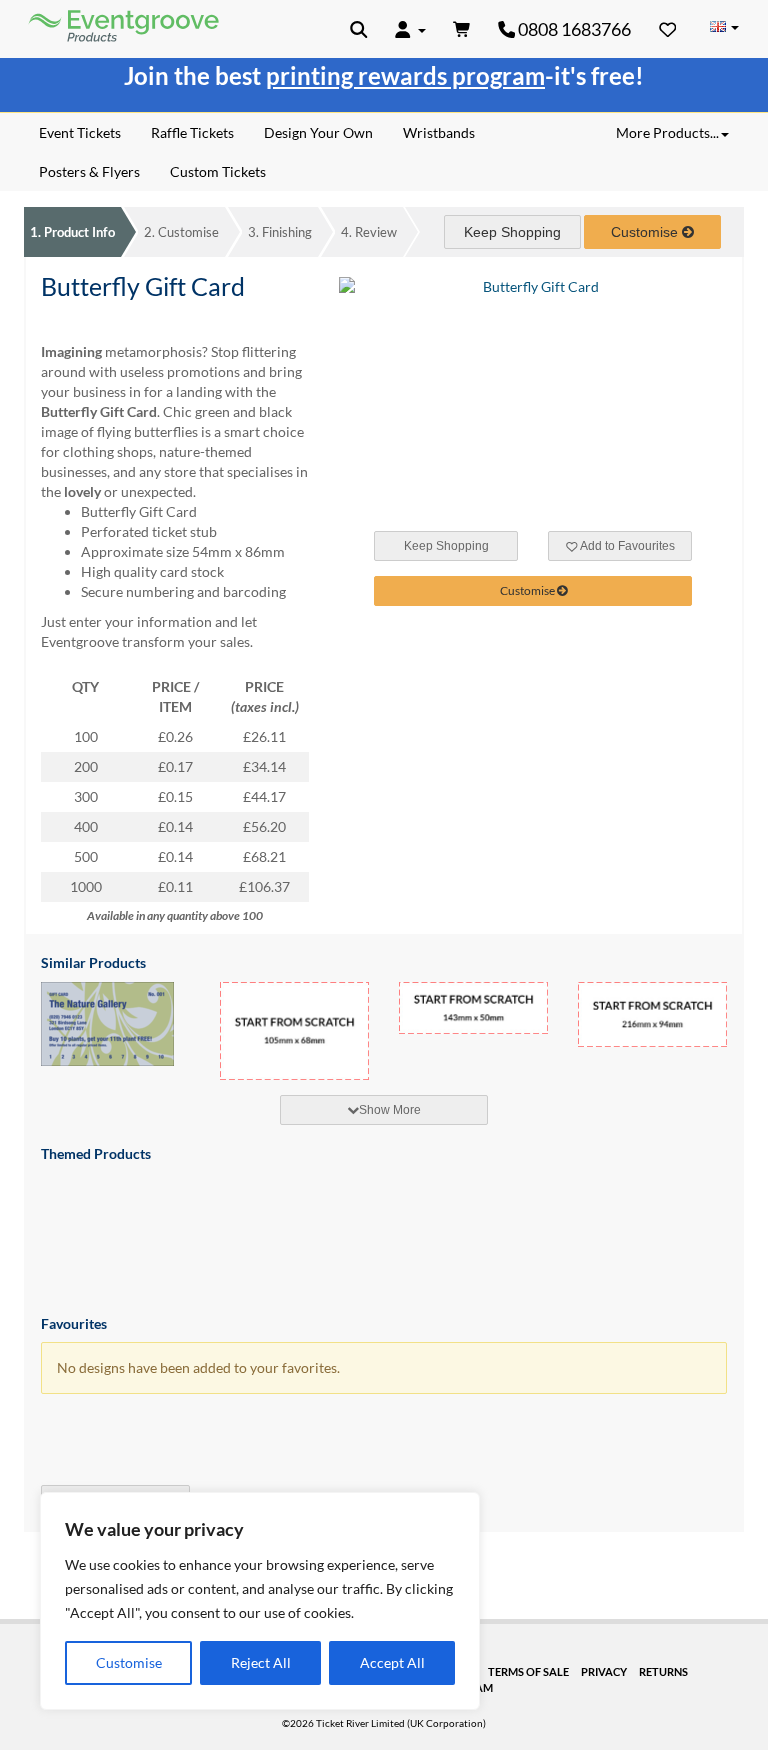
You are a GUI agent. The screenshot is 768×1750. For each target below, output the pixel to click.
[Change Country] (724, 28)
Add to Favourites (626, 546)
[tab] (384, 1110)
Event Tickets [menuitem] (80, 132)
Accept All (392, 1662)
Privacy (604, 1671)
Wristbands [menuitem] (439, 132)
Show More (390, 1110)
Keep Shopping (512, 232)
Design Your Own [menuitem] (318, 132)
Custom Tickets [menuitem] (218, 171)
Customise (129, 1662)
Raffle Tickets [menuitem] (192, 132)
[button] (359, 29)
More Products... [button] (667, 132)
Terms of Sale (528, 1671)
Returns (663, 1671)
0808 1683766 (573, 29)
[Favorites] (668, 29)
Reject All (261, 1662)
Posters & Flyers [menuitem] (89, 171)
